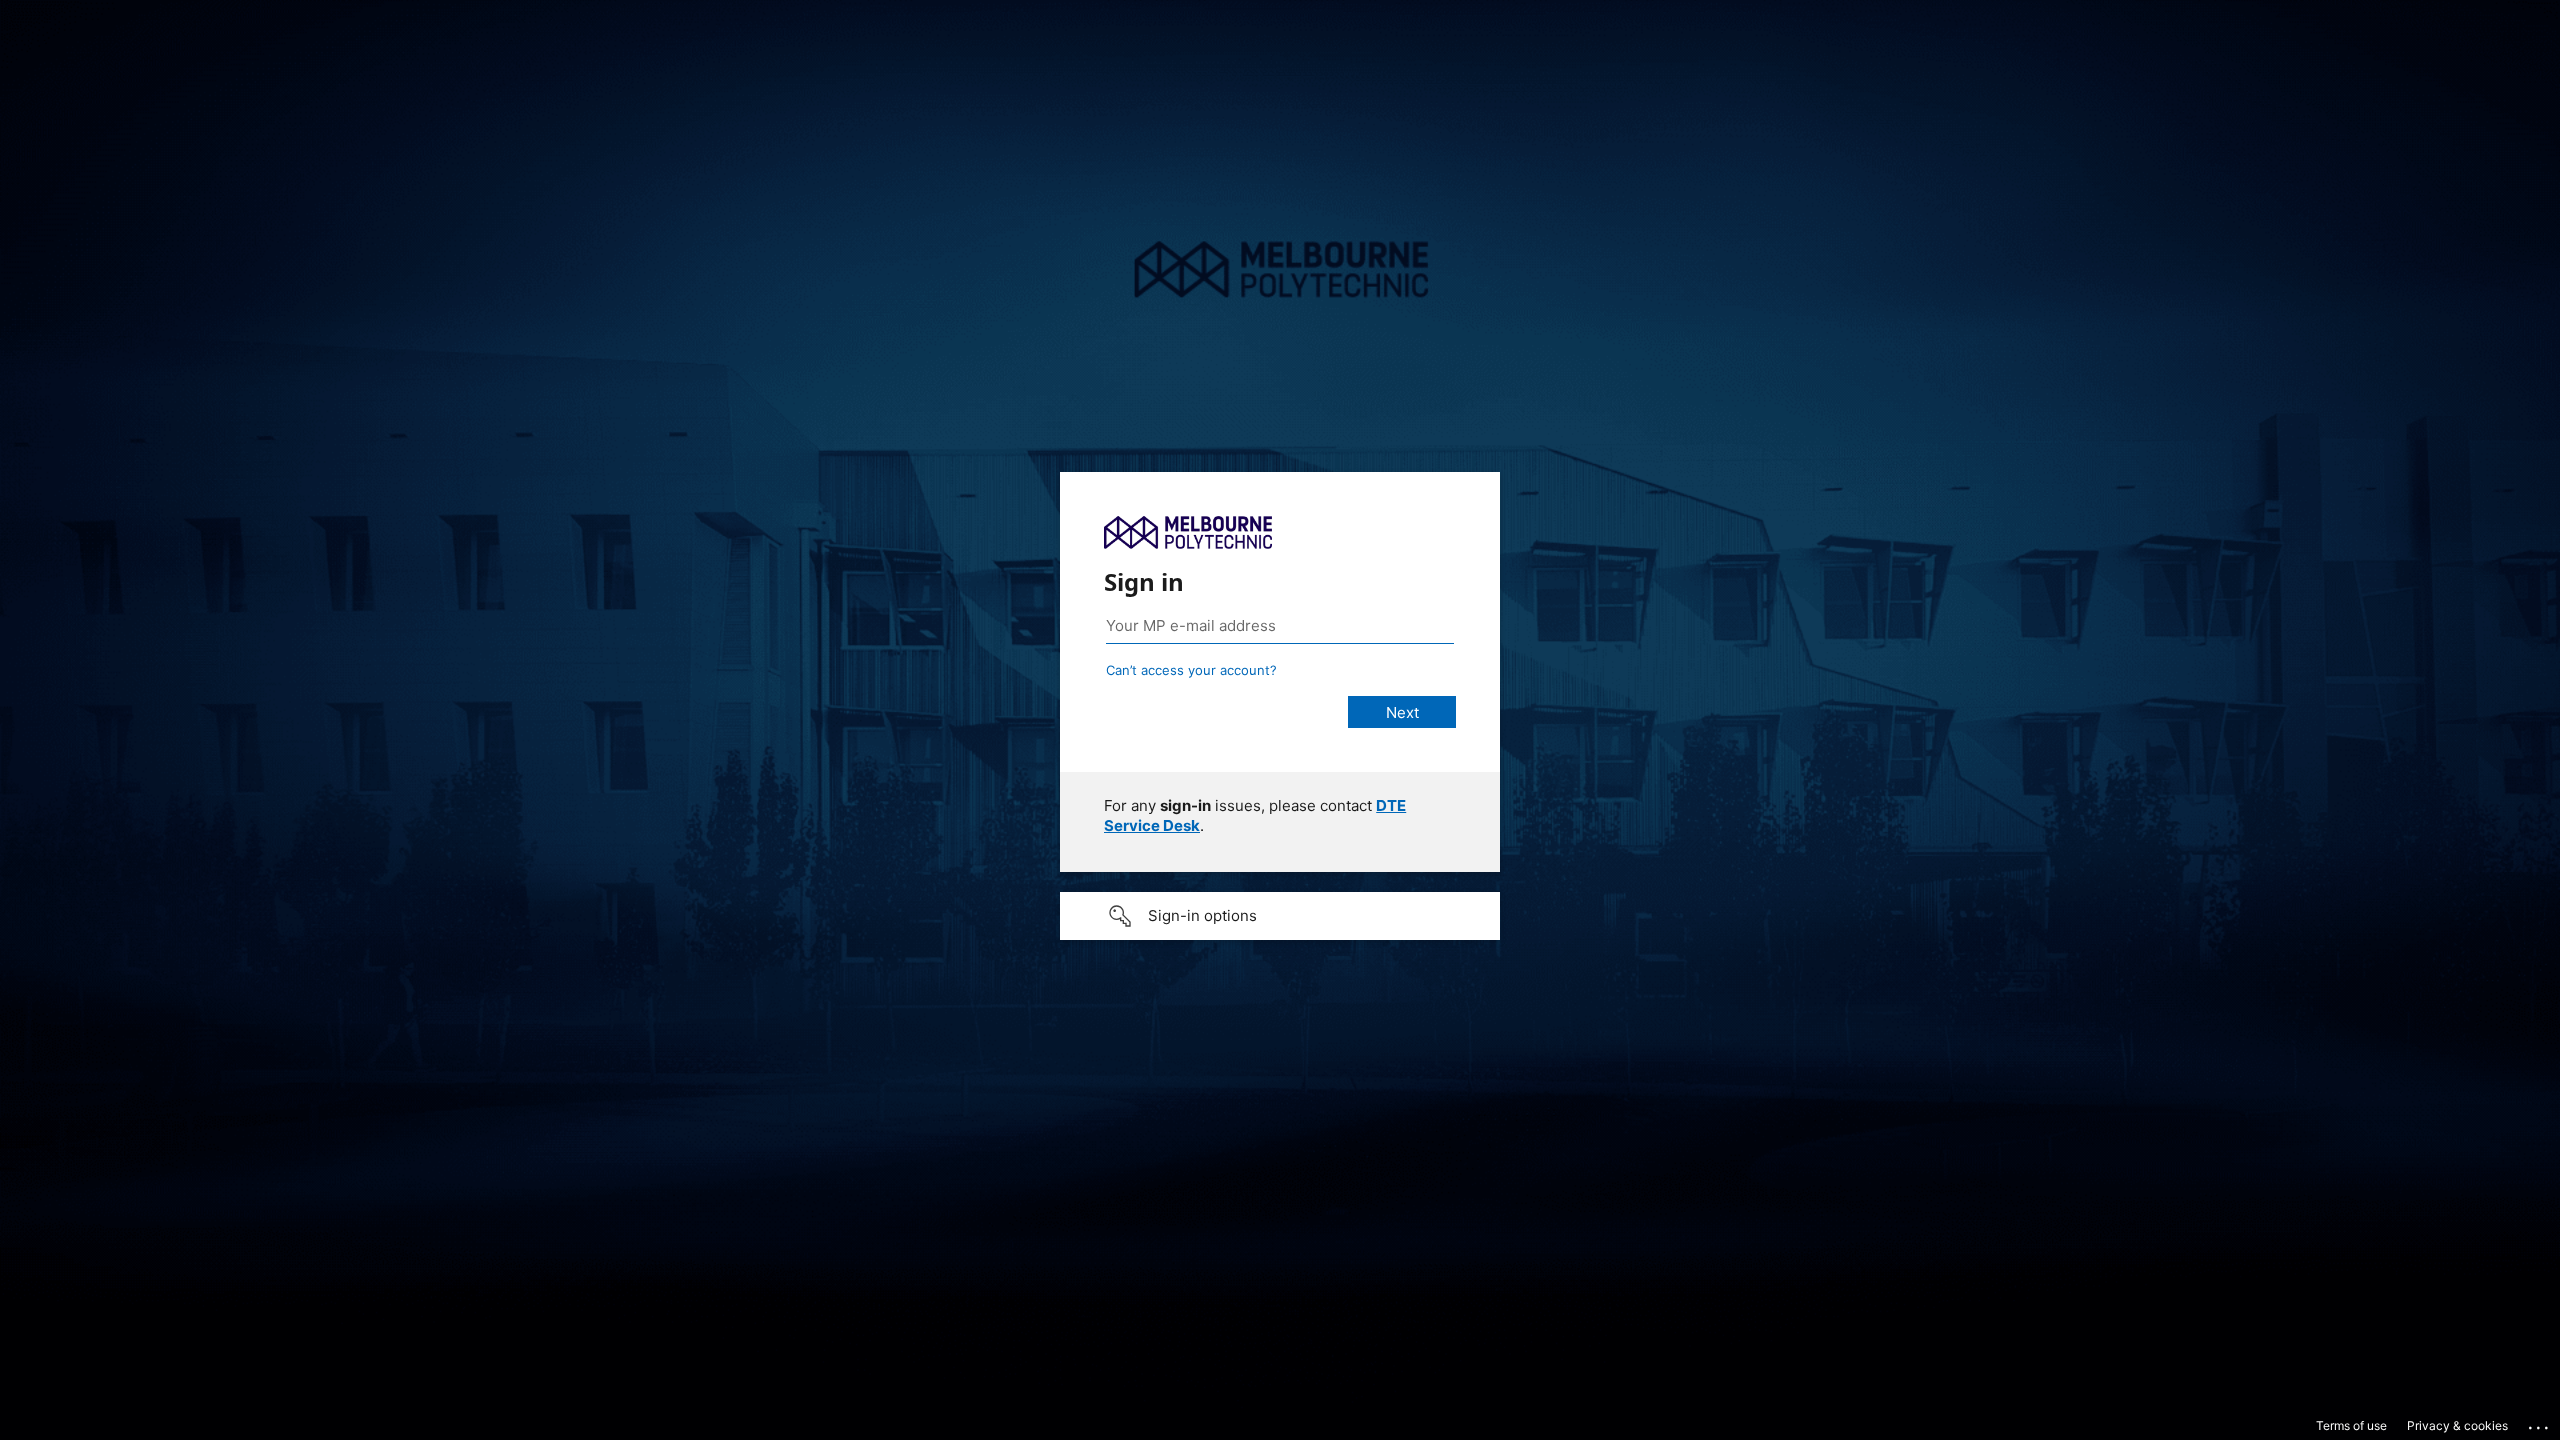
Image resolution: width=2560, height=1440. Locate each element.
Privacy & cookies (2457, 1425)
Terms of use (2351, 1425)
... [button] (2540, 1423)
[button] (1280, 916)
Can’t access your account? (1191, 670)
